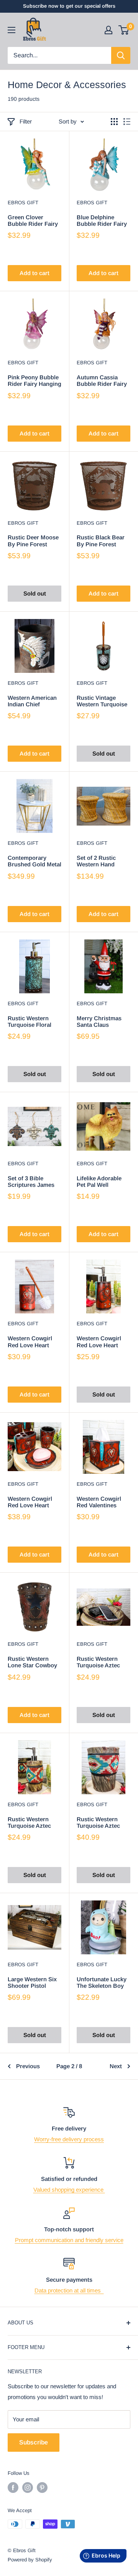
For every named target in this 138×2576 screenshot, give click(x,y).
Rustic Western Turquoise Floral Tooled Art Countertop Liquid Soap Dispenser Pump (32, 1022)
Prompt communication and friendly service (69, 2240)
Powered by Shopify (30, 2560)
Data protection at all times (69, 2290)
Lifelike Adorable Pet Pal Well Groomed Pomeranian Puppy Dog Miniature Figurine (102, 1182)
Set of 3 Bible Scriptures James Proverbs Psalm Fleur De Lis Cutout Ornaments (34, 1182)
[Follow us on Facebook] (13, 2488)
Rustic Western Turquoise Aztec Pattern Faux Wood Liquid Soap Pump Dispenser (33, 1823)
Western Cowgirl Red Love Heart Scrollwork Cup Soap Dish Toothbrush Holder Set (33, 1502)
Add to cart (34, 273)
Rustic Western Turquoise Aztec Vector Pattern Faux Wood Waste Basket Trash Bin (103, 1823)
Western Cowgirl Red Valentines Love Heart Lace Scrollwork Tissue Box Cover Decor (101, 1502)
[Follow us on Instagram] (28, 2488)
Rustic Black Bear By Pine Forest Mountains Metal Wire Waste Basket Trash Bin (102, 541)
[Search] (121, 55)
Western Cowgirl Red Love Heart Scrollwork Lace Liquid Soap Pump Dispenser (101, 1342)
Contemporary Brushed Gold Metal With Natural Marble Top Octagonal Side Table (34, 861)
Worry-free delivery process (69, 2139)
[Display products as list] (127, 122)
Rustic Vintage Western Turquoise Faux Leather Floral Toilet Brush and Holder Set (103, 701)
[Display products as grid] (114, 122)
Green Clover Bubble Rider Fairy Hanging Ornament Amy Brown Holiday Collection (34, 221)
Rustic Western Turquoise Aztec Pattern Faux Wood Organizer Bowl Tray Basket (102, 1662)
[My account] (108, 30)
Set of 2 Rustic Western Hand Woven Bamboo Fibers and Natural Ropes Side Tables (101, 861)
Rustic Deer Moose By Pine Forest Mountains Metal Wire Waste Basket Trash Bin (33, 541)
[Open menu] (11, 30)
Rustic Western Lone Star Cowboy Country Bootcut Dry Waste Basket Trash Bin (32, 1662)
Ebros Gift (23, 203)
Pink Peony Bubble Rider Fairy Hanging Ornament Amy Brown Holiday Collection (34, 381)
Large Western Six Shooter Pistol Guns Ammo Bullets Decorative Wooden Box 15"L (34, 1983)
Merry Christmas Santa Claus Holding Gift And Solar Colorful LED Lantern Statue (102, 1022)
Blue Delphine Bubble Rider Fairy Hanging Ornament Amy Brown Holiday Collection (103, 221)
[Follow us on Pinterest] (42, 2488)
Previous (28, 2066)
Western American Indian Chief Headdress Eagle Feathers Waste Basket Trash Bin (32, 701)
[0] (124, 30)
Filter (26, 121)
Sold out (35, 593)
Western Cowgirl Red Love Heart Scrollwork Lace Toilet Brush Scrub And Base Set (33, 1342)
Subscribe (34, 2442)
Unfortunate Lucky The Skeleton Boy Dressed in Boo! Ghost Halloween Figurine (102, 1983)
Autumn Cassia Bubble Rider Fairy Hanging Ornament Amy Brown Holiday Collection (103, 381)
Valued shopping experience (69, 2190)
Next (116, 2066)
